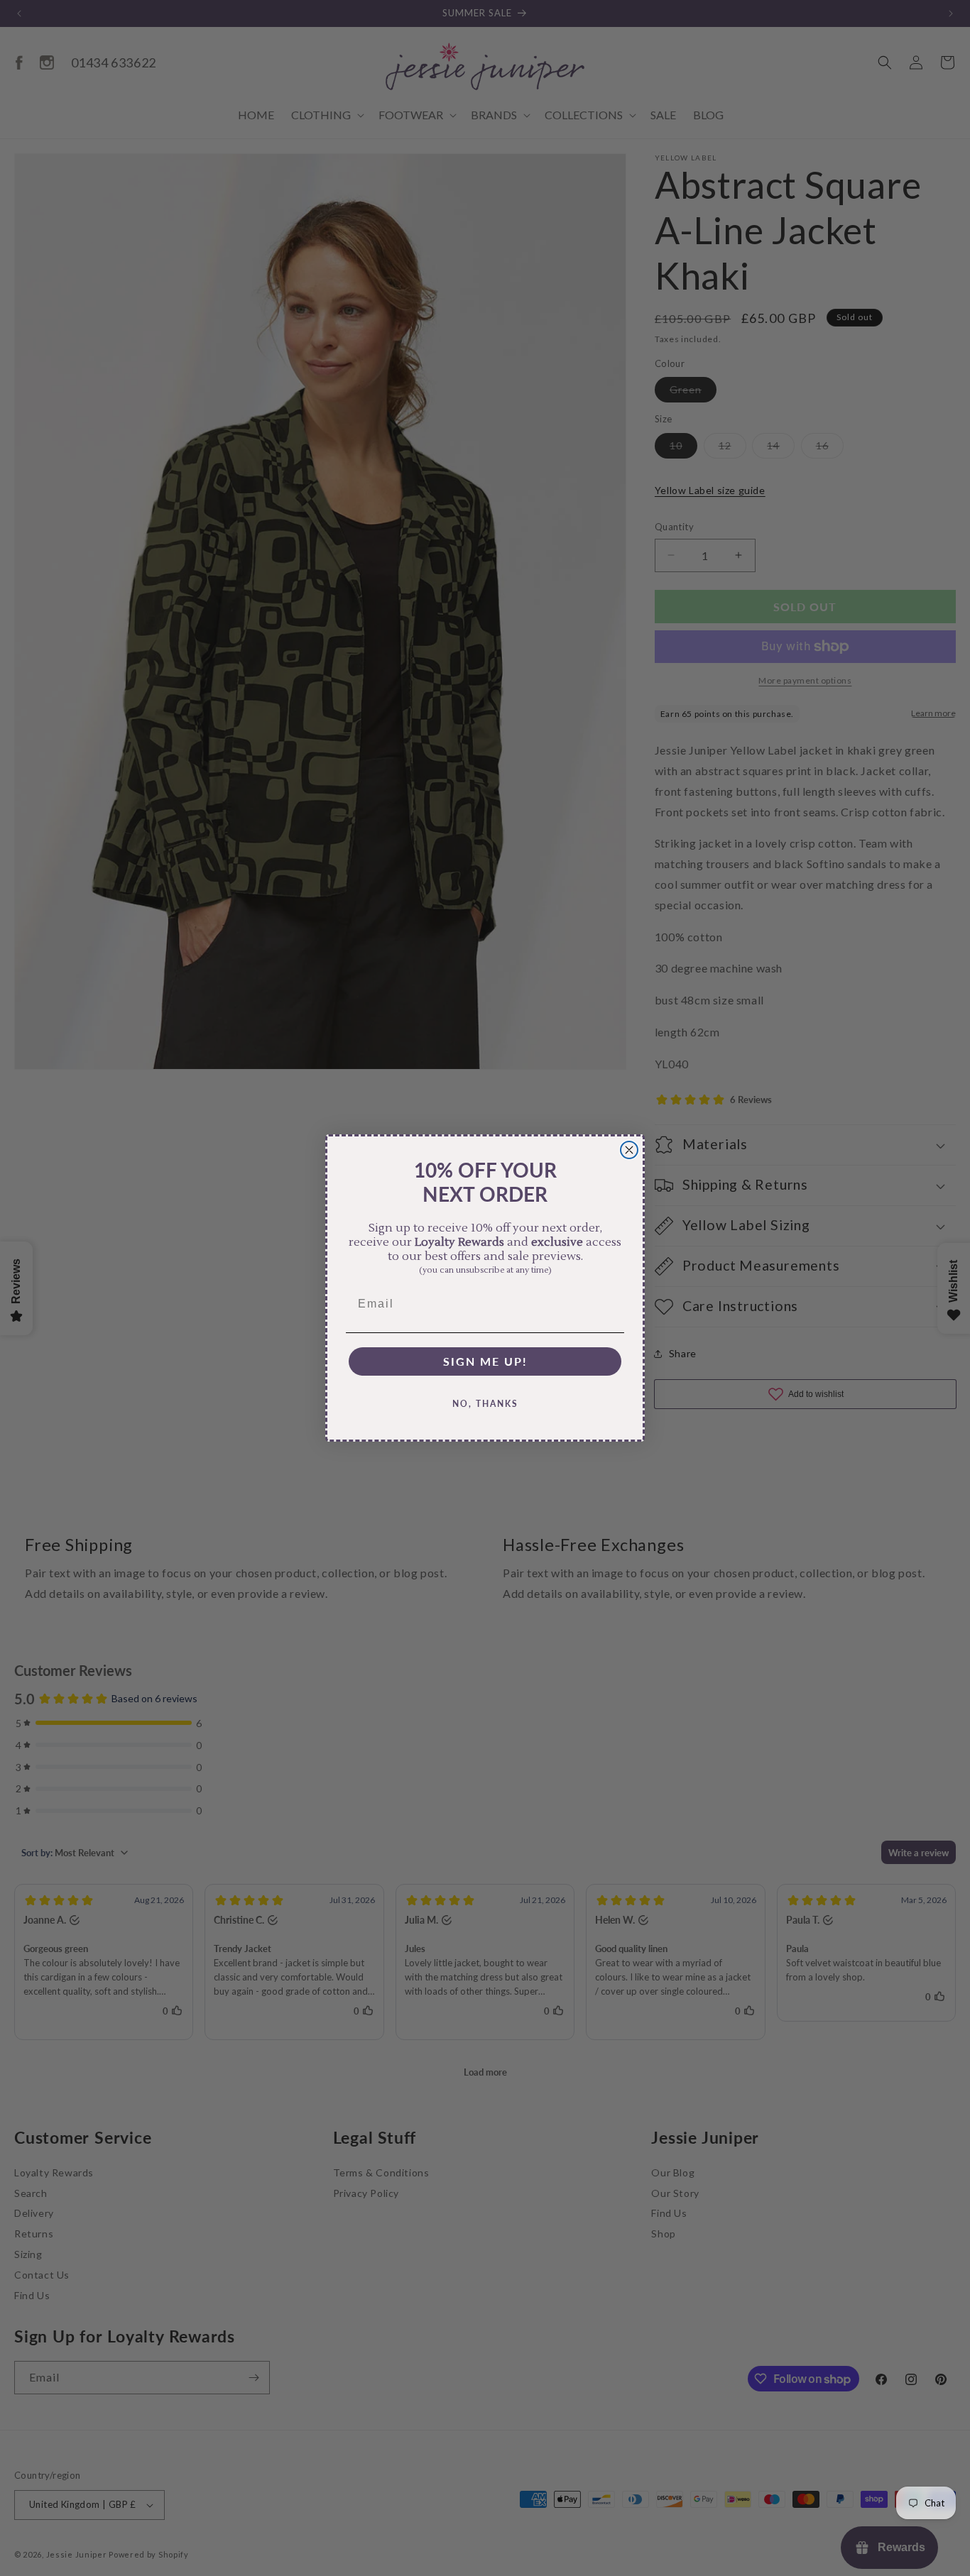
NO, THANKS (485, 1404)
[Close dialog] (629, 1150)
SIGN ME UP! (485, 1361)
